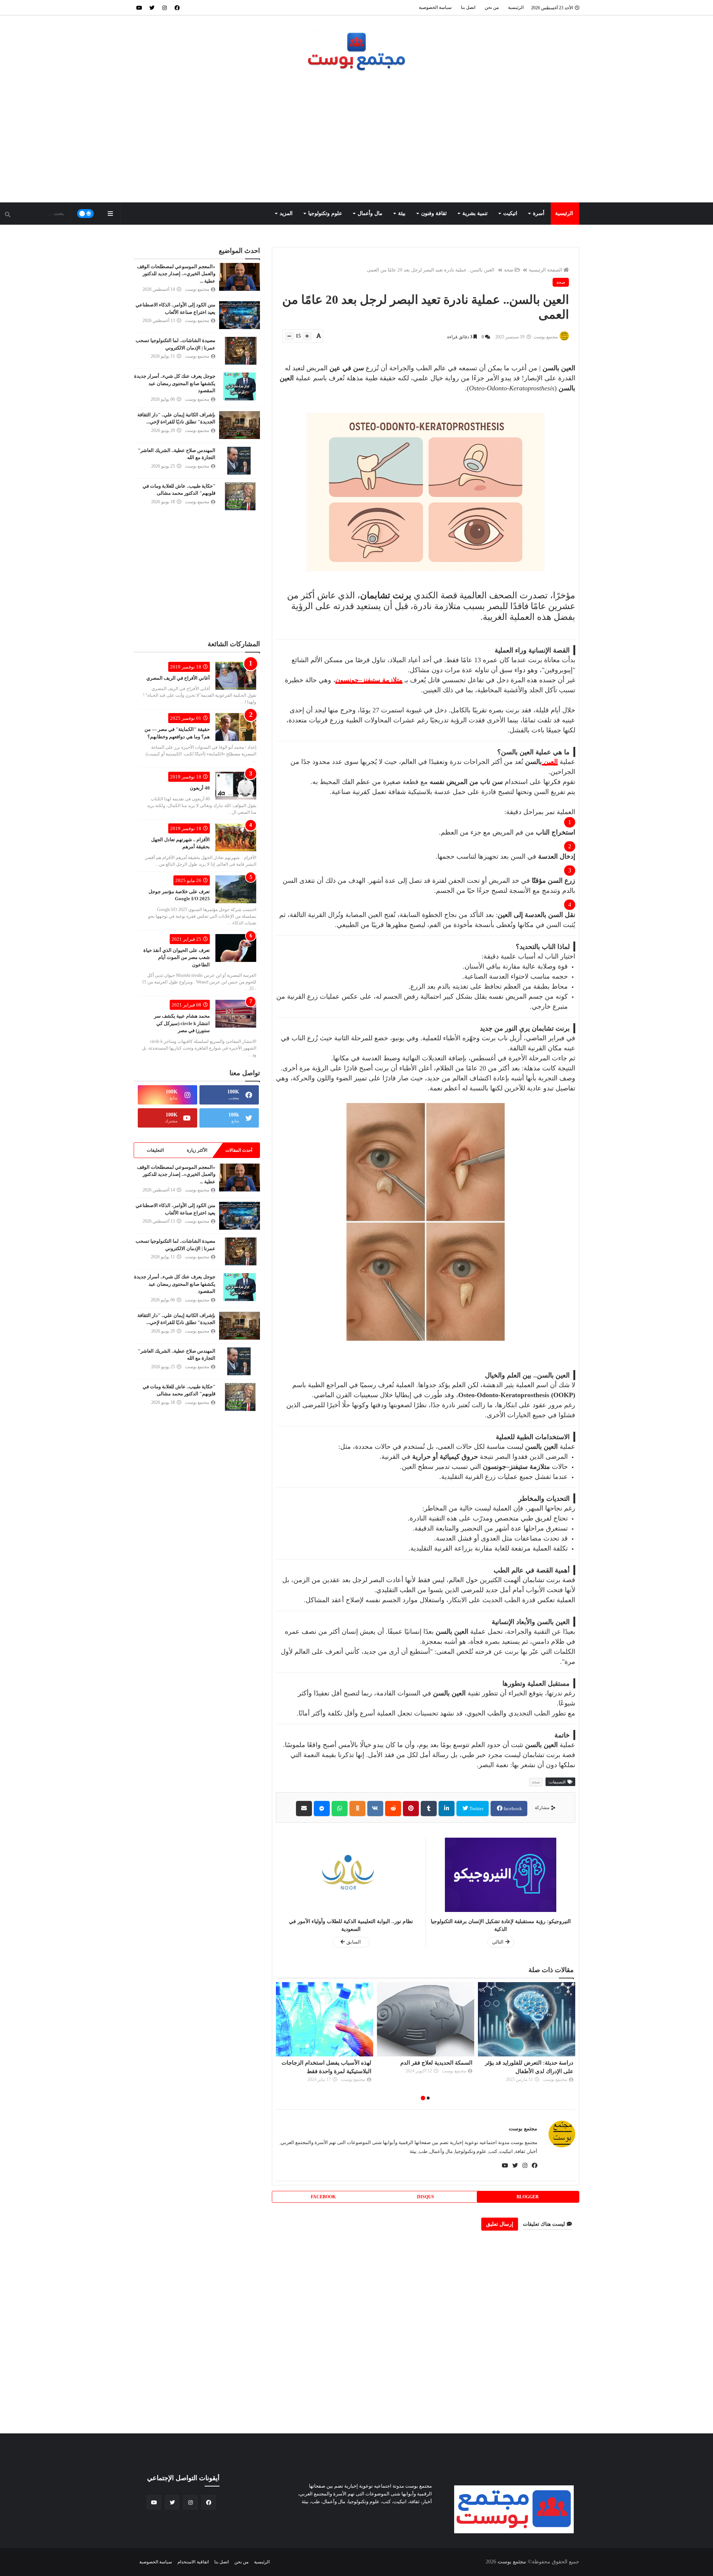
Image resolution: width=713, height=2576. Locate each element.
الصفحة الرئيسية (546, 270)
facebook (512, 1809)
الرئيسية (516, 7)
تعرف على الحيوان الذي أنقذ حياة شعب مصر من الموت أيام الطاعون (177, 957)
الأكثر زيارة (197, 1150)
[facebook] (177, 7)
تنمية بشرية (475, 213)
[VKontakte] (375, 1809)
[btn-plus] (307, 336)
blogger (528, 2197)
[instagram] (165, 7)
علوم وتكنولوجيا (325, 213)
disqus (426, 2197)
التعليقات (155, 1150)
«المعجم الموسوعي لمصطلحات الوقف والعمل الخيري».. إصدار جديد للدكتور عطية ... (176, 274)
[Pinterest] (411, 1809)
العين (550, 762)
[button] (428, 2098)
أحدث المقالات (239, 1150)
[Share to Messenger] (322, 1809)
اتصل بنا (468, 7)
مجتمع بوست (523, 2129)
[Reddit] (393, 1809)
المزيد (286, 213)
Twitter (476, 1809)
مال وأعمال (370, 213)
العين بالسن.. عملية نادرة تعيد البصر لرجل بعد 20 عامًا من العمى (431, 270)
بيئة (402, 213)
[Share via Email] (304, 1809)
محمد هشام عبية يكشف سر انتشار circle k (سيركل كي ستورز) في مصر (182, 1023)
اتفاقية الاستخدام (193, 2562)
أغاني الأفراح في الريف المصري (178, 678)
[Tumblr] (429, 1809)
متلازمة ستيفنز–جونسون (369, 680)
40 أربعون (200, 788)
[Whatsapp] (340, 1809)
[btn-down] (289, 336)
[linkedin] (447, 1809)
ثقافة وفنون (434, 213)
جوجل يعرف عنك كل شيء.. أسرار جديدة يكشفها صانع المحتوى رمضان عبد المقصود (175, 383)
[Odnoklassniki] (357, 1809)
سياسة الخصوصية (435, 7)
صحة (509, 270)
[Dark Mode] (86, 214)
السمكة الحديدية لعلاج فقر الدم (537, 2063)
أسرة (539, 213)
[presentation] (571, 2042)
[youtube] (139, 7)
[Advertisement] (356, 139)
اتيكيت (510, 213)
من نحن (492, 7)
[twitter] (152, 7)
